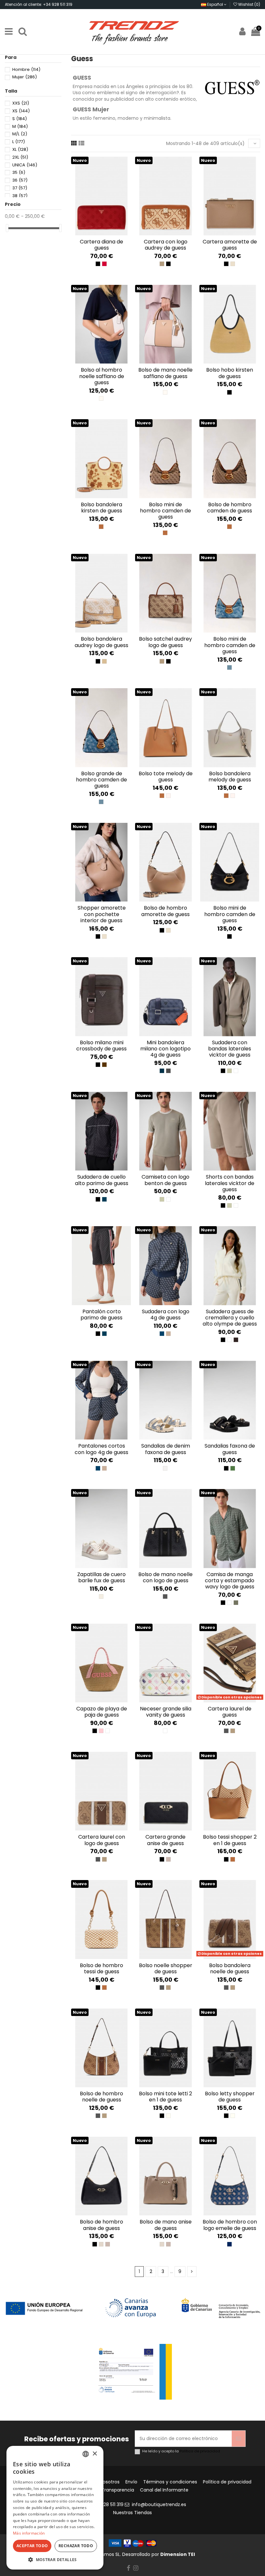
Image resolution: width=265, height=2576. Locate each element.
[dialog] (55, 2508)
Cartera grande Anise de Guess (165, 1840)
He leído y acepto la (181, 2451)
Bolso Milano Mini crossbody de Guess (101, 1046)
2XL (20, 157)
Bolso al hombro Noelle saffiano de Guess (102, 376)
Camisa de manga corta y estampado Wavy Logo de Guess (230, 1580)
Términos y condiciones (170, 2482)
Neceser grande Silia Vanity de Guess (166, 1712)
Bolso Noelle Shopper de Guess (166, 1968)
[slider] (7, 228)
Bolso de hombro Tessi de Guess (101, 1968)
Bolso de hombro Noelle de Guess (101, 2097)
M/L (20, 134)
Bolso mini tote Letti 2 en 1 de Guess (165, 2097)
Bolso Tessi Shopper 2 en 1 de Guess (230, 1840)
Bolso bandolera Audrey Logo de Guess (101, 642)
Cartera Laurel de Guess (230, 1712)
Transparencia (118, 2490)
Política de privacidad (200, 2451)
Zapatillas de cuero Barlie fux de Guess (101, 1577)
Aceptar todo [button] (32, 2546)
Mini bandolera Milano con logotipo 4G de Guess (165, 1049)
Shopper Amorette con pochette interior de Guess (102, 914)
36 (20, 180)
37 (20, 188)
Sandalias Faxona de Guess (230, 1449)
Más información (29, 2533)
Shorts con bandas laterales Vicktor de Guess (230, 1183)
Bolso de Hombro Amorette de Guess (165, 911)
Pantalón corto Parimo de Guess (101, 1315)
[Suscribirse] (238, 2439)
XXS (21, 103)
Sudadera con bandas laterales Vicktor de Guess (230, 1049)
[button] (55, 2560)
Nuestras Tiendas (132, 2513)
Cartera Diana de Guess (101, 245)
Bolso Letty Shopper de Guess (230, 2097)
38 (20, 196)
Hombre (26, 69)
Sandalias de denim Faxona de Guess (166, 1449)
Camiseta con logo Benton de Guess (165, 1180)
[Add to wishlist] (97, 233)
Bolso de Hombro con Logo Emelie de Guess (230, 2225)
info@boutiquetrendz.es (159, 2504)
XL (20, 149)
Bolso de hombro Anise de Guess (101, 2225)
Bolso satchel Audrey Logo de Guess (165, 642)
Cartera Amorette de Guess (230, 245)
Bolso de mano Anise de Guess (166, 2225)
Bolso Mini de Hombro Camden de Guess (165, 511)
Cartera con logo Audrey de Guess (166, 245)
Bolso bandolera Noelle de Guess (230, 1968)
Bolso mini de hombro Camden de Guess (230, 645)
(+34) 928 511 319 (105, 2504)
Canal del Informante (164, 2490)
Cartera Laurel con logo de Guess (102, 1840)
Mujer (25, 77)
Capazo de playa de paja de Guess (102, 1712)
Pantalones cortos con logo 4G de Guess (101, 1449)
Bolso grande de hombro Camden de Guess (101, 780)
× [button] (95, 2454)
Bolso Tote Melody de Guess (166, 777)
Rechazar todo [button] (76, 2546)
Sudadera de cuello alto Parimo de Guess (102, 1180)
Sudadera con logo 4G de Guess (166, 1315)
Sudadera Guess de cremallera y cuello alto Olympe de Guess (230, 1318)
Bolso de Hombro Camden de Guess (230, 508)
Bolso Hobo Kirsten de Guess (230, 373)
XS (21, 111)
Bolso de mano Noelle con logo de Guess (165, 1577)
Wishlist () (249, 4)
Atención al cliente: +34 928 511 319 (39, 4)
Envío (131, 2482)
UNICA (25, 165)
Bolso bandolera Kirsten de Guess (101, 508)
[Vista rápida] (106, 233)
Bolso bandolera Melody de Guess (230, 777)
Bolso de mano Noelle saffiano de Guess (165, 373)
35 (19, 172)
